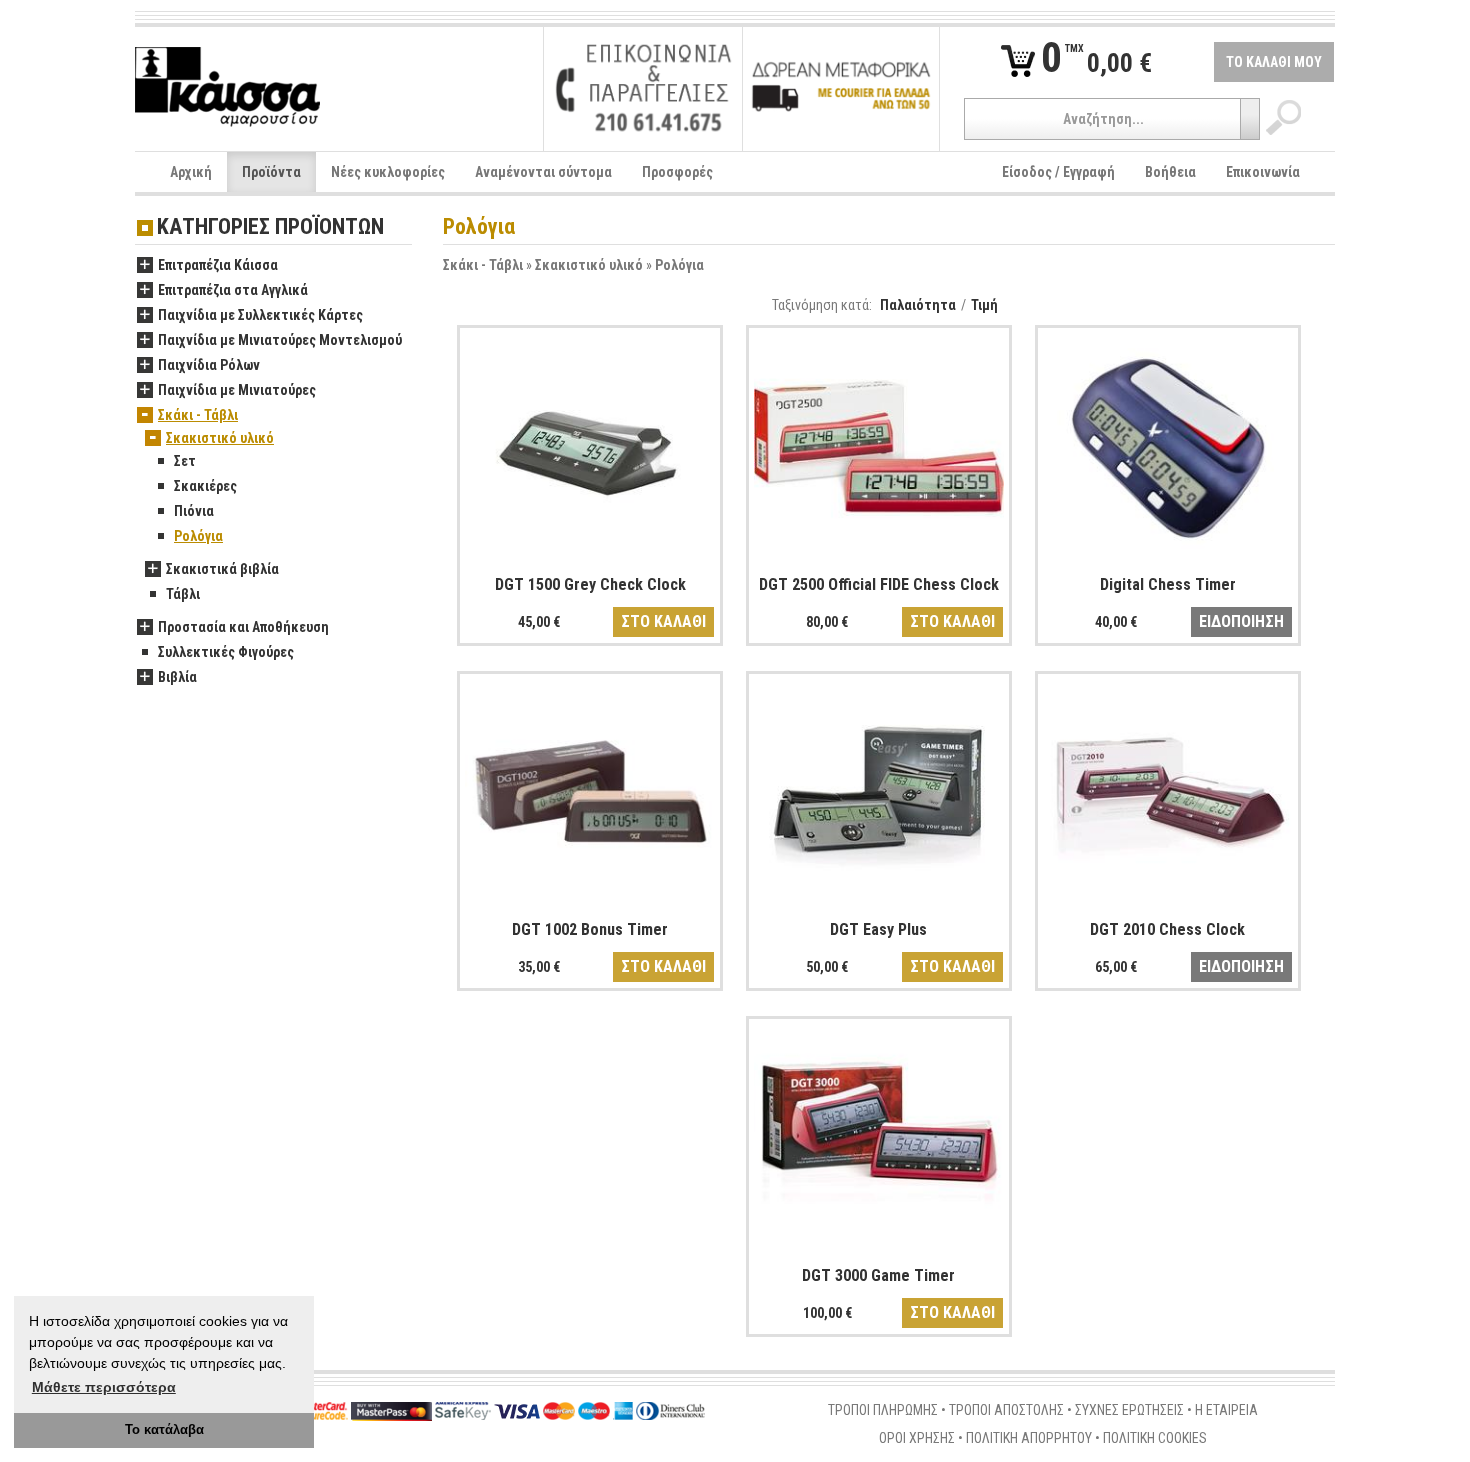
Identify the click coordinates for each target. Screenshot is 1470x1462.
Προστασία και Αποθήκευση (243, 627)
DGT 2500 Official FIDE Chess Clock (879, 584)
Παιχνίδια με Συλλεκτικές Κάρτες (260, 315)
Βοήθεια (1170, 172)
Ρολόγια (679, 265)
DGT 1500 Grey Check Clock (590, 584)
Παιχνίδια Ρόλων (209, 365)
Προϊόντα (271, 172)
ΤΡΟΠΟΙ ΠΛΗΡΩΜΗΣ (883, 1410)
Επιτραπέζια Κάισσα (218, 265)
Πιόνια (194, 511)
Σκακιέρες (205, 486)
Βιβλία (177, 677)
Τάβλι (183, 594)
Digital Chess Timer (1168, 584)
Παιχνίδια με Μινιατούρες (237, 390)
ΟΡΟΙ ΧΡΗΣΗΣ (917, 1438)
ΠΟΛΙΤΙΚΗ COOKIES (1155, 1438)
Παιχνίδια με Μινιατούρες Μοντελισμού (280, 340)
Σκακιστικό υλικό (589, 265)
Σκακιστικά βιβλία (222, 569)
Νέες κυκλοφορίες (388, 172)
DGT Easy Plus (878, 929)
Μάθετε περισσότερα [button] (104, 1387)
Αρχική (191, 172)
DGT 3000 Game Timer (878, 1275)
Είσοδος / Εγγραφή (1058, 172)
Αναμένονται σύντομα (543, 172)
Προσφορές (677, 172)
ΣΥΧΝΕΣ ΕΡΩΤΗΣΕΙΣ (1129, 1410)
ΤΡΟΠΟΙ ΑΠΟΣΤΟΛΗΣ (1006, 1410)
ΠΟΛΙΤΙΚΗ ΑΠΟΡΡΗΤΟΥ (1029, 1438)
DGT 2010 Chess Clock (1167, 929)
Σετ (185, 461)
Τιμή (984, 305)
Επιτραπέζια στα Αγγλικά (233, 290)
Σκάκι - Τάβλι (483, 265)
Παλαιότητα (918, 305)
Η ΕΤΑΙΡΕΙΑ (1226, 1410)
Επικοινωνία (1263, 172)
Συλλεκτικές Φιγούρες (226, 652)
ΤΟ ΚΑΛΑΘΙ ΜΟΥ (1274, 62)
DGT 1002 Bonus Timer (590, 929)
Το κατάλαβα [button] (164, 1430)
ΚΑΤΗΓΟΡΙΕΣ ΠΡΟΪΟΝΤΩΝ (270, 227)
